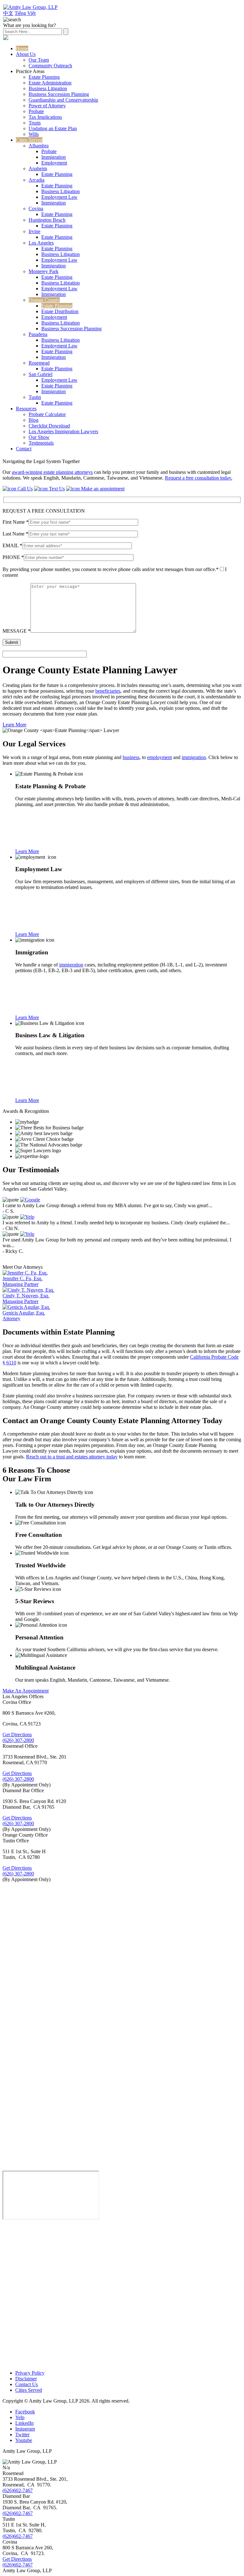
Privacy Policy (30, 2373)
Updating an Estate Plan (53, 128)
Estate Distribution (60, 311)
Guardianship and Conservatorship (63, 100)
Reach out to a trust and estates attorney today (72, 1457)
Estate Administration (50, 83)
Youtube (24, 2440)
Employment (54, 163)
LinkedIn (24, 2423)
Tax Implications (45, 117)
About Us (26, 54)
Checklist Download (49, 426)
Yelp (20, 2417)
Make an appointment (102, 489)
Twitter (22, 2435)
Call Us (24, 489)
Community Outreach (50, 66)
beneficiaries (108, 691)
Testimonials (41, 443)
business (131, 757)
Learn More (14, 725)
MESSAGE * (17, 631)
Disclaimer (26, 2379)
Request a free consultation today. (199, 478)
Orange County (44, 300)
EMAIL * (12, 545)
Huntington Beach (47, 220)
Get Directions (17, 1735)
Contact (24, 449)
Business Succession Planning (59, 94)
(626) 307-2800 (18, 1740)
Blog (34, 420)
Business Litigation (48, 88)
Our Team (39, 60)
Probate (36, 111)
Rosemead (39, 363)
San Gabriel (41, 374)
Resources (26, 409)
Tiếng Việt (25, 13)
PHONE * (13, 557)
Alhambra (39, 146)
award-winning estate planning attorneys (52, 472)
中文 (8, 13)
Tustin (35, 397)
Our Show (39, 437)
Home (22, 48)
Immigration (54, 157)
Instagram (25, 2429)
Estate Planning (44, 77)
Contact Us (27, 2384)
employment (159, 757)
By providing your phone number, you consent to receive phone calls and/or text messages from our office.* (111, 569)
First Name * (16, 522)
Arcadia (37, 180)
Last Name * (15, 534)
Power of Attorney (47, 106)
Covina (36, 209)
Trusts (35, 123)
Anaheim (38, 168)
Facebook (25, 2412)
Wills (34, 134)
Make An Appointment (26, 1691)
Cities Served (29, 140)
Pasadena (38, 334)
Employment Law (59, 197)
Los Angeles (41, 243)
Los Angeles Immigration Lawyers (63, 431)
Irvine (34, 231)
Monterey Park (44, 271)
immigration (194, 757)
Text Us (56, 489)
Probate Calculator (47, 414)
